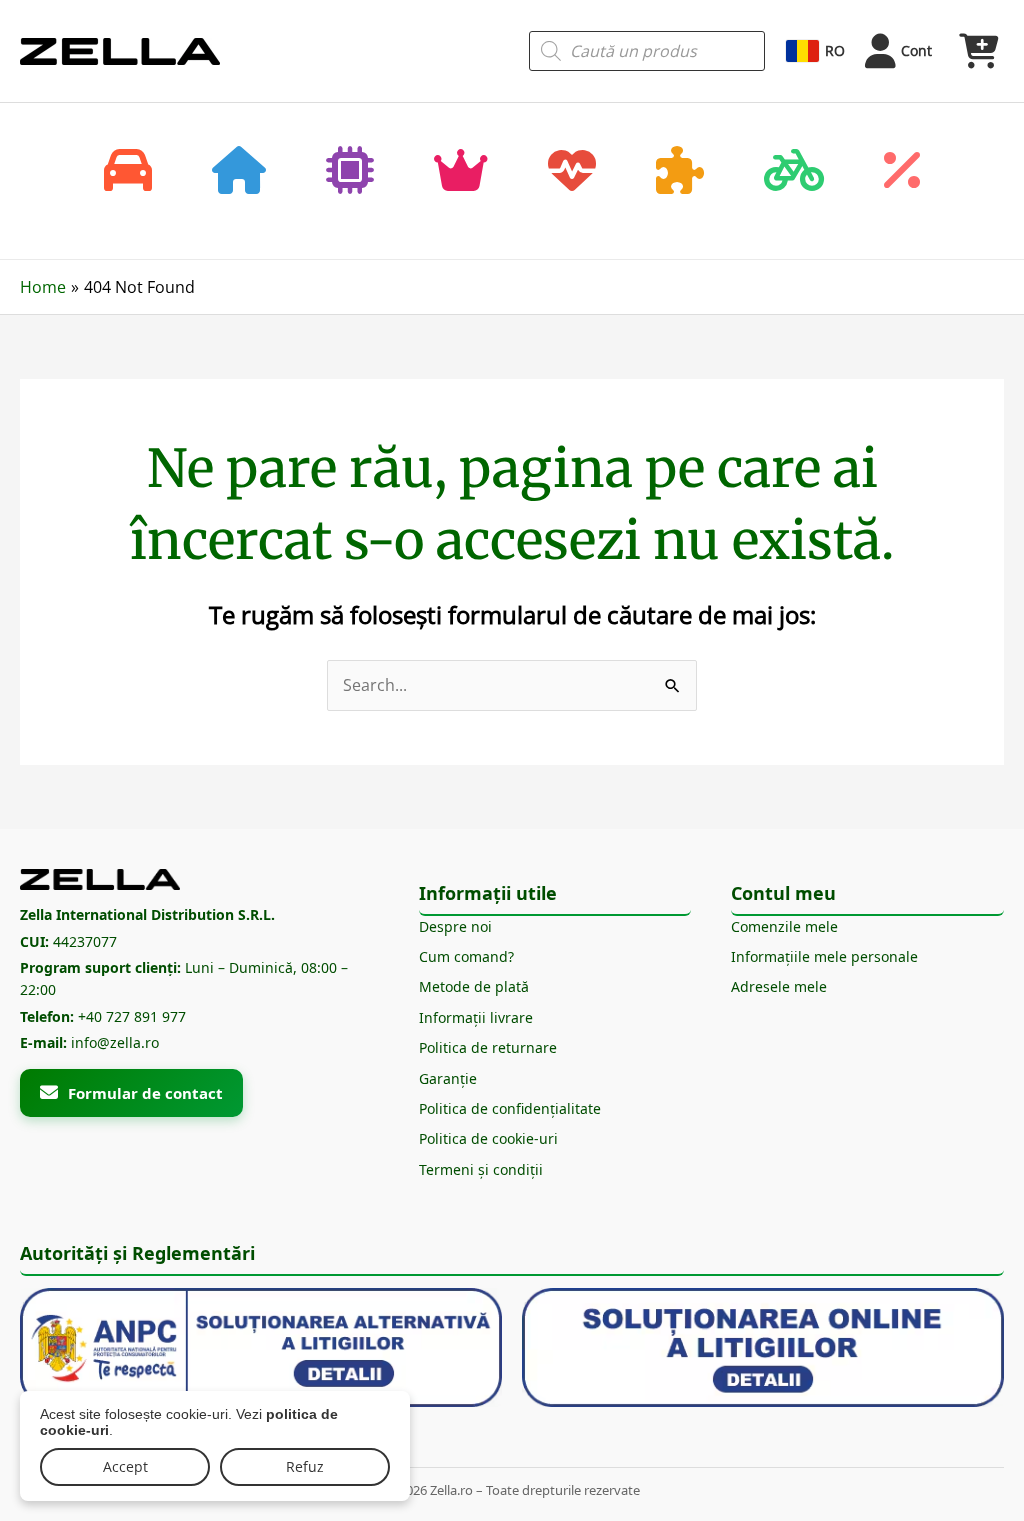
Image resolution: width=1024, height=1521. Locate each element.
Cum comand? (466, 956)
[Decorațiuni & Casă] (239, 172)
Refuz (305, 1466)
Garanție (448, 1078)
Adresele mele (779, 986)
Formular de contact (145, 1093)
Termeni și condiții (481, 1169)
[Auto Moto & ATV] (128, 172)
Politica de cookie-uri (488, 1138)
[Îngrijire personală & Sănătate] (572, 172)
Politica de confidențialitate (510, 1108)
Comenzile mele (784, 926)
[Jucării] (680, 172)
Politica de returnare (488, 1047)
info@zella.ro (115, 1042)
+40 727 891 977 (132, 1016)
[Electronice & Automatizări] (350, 172)
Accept (125, 1466)
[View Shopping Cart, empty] (978, 51)
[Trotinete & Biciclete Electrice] (794, 172)
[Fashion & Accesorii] (461, 172)
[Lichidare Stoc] (902, 172)
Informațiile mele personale (824, 956)
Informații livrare (476, 1017)
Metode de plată (474, 986)
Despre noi (455, 926)
